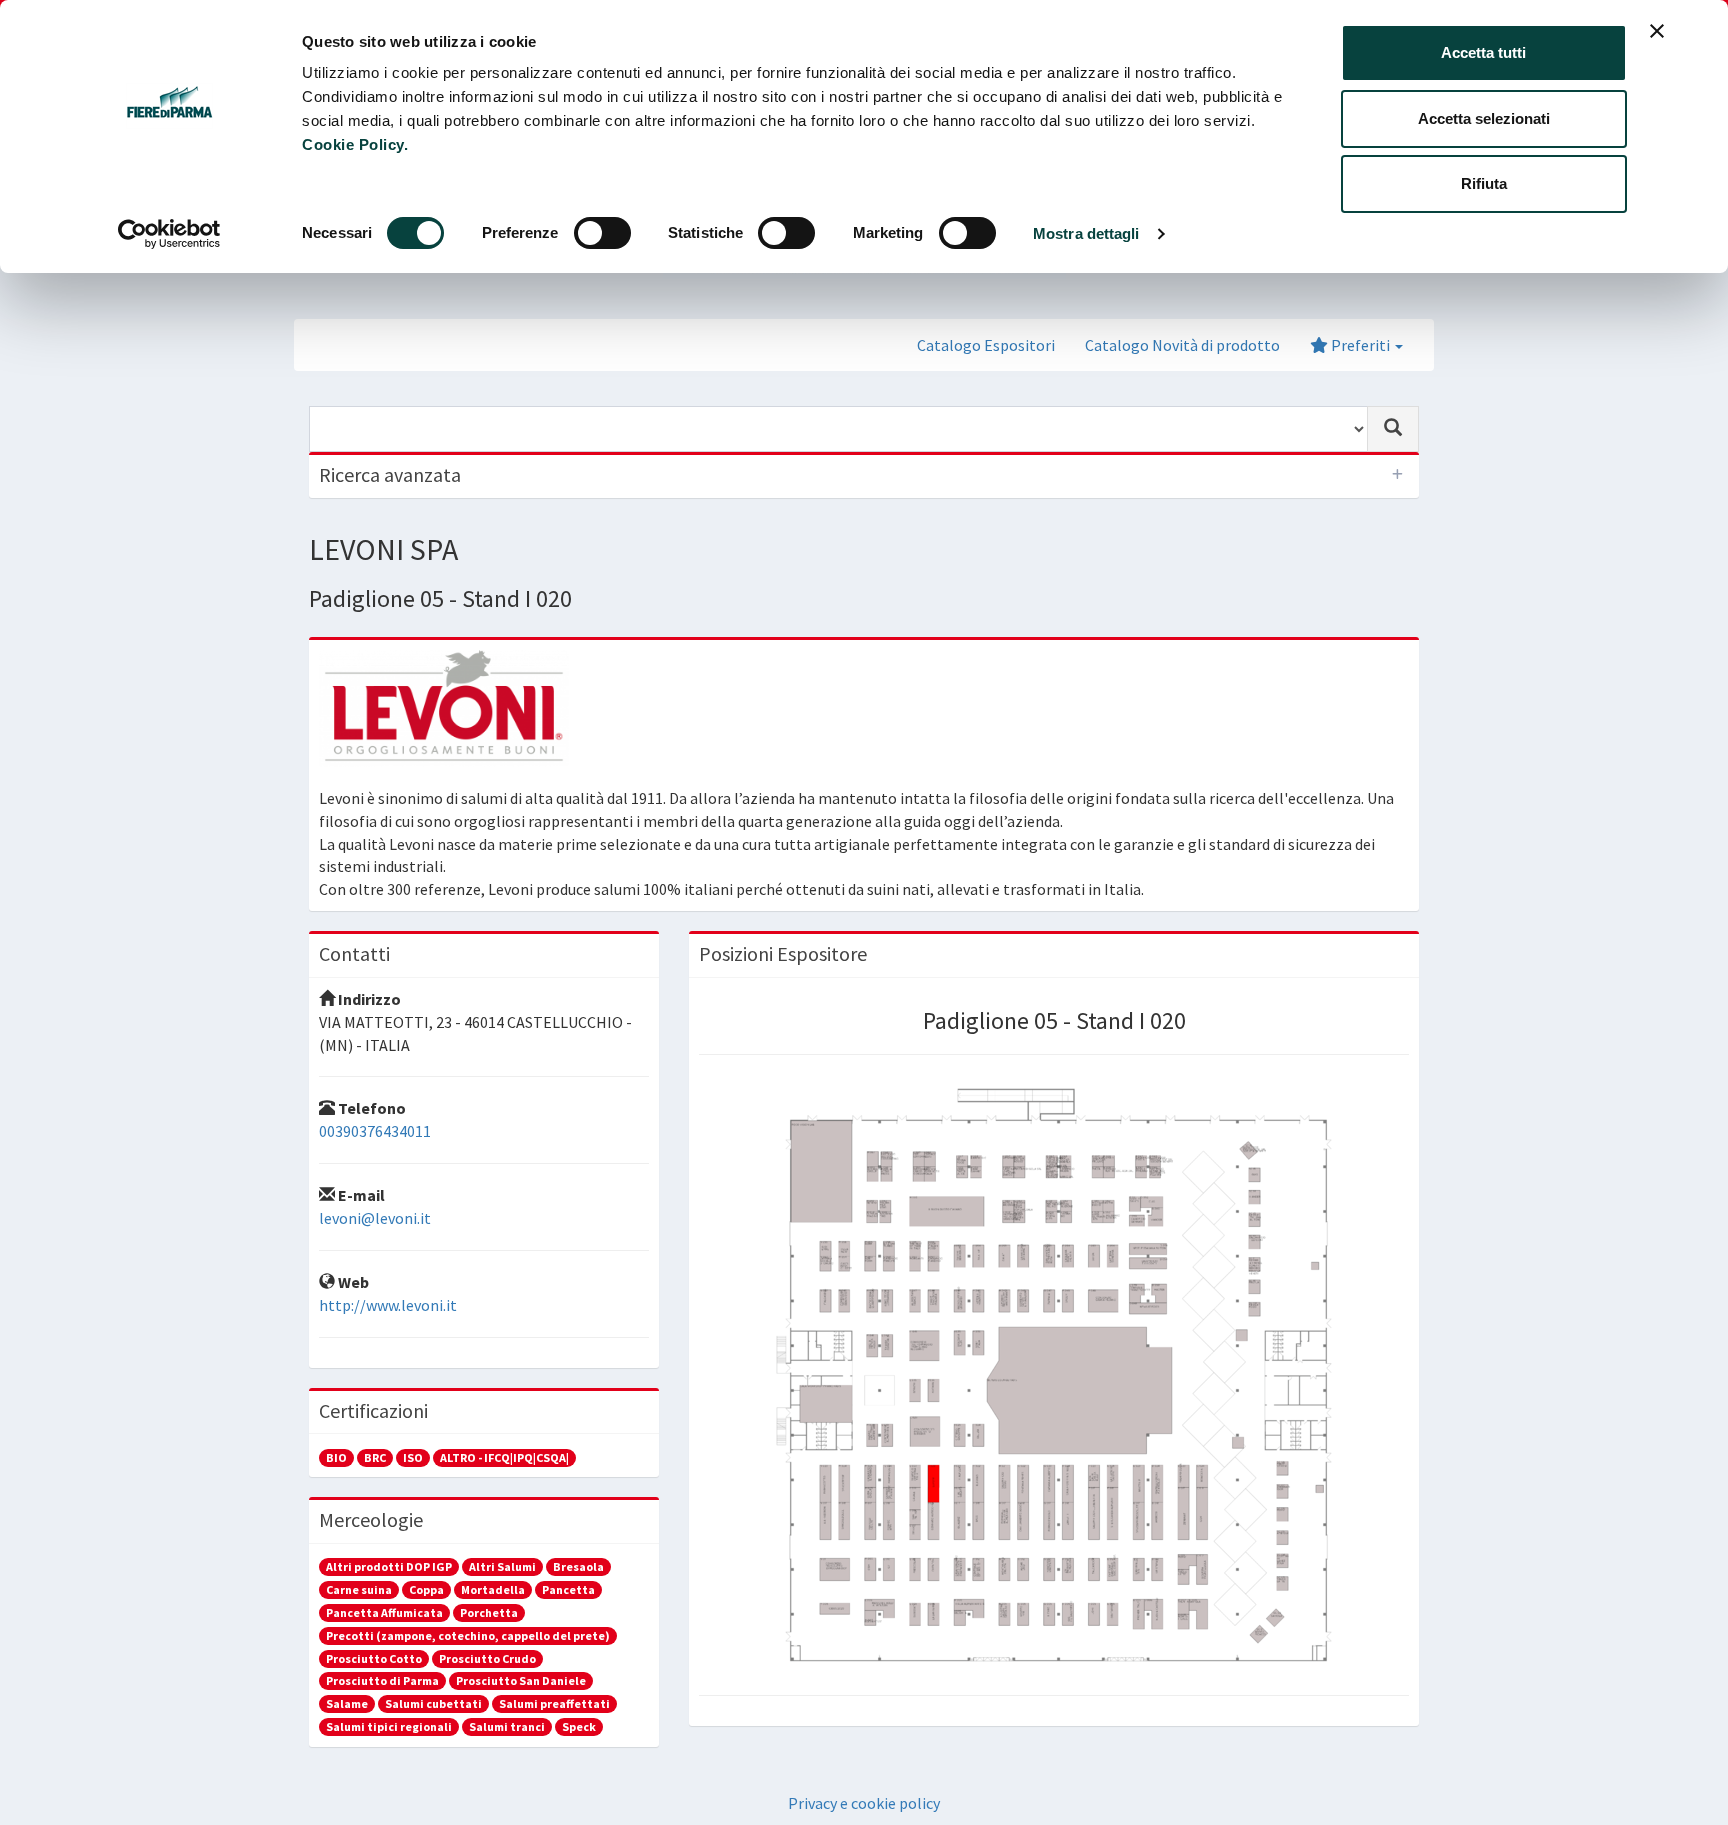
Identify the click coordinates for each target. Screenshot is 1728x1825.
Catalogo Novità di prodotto (1182, 345)
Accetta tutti (1483, 52)
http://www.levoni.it (388, 1305)
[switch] (602, 233)
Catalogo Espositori (986, 345)
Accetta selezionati (1484, 118)
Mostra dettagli (1086, 233)
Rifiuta (1484, 183)
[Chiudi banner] (1657, 31)
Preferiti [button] (1360, 345)
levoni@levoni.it (375, 1218)
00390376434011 (375, 1131)
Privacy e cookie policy (864, 1803)
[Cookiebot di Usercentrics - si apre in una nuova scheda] (169, 234)
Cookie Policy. (355, 144)
